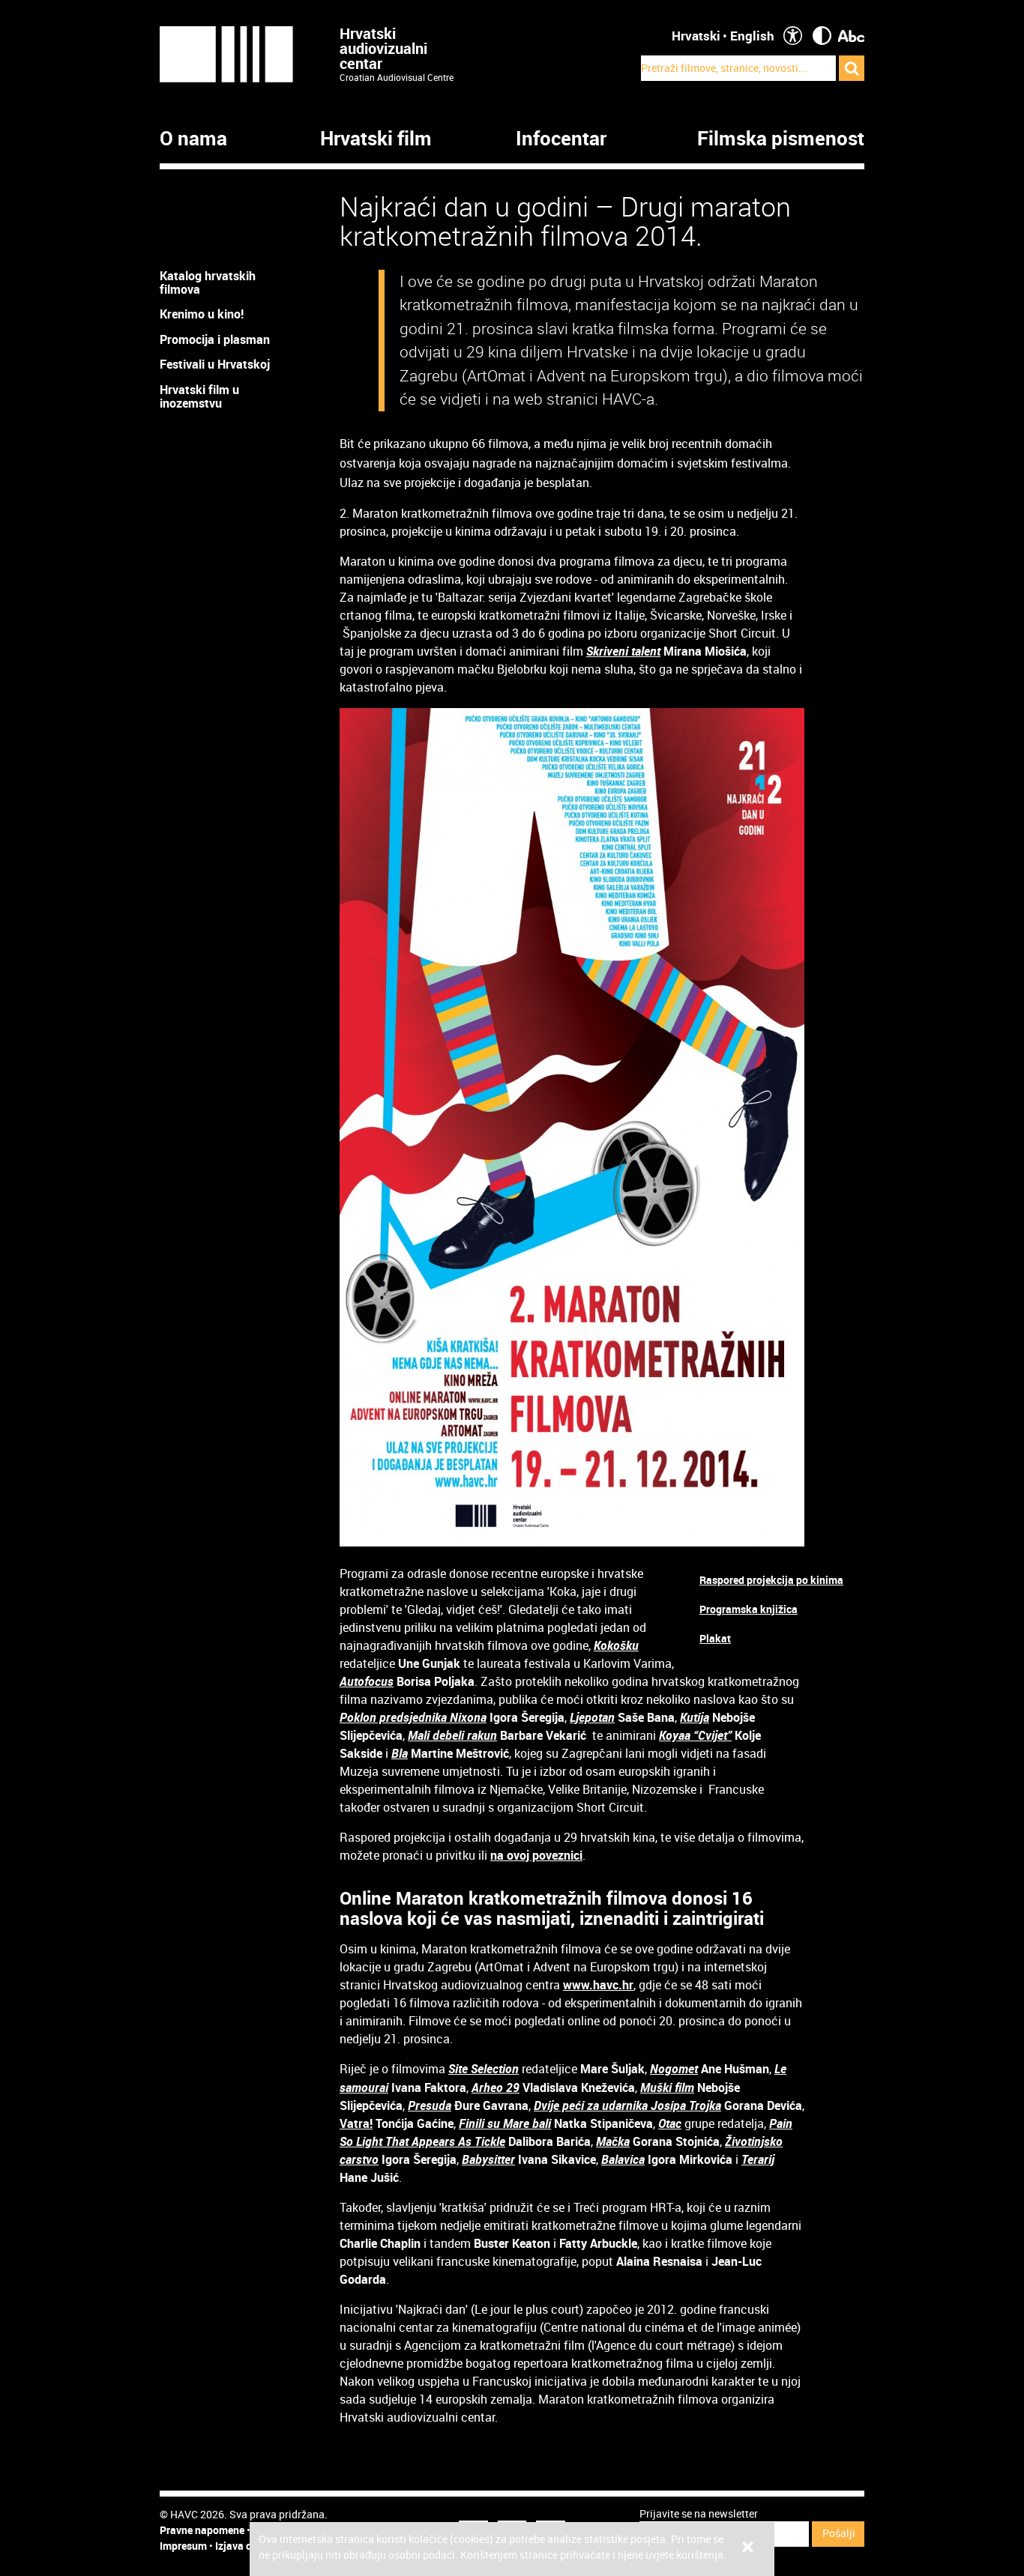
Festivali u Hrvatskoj (215, 364)
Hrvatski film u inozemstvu (199, 396)
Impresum (183, 2546)
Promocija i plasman (215, 339)
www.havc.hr (598, 1985)
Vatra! (356, 2123)
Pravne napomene (202, 2530)
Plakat (715, 1638)
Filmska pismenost (781, 139)
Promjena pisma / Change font (851, 36)
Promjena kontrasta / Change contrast (822, 36)
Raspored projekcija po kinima (771, 1580)
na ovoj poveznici (536, 1855)
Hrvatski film (376, 139)
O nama (193, 139)
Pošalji (839, 2533)
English (752, 36)
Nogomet (674, 2069)
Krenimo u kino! (203, 314)
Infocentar (561, 139)
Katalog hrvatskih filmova (208, 282)
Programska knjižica (749, 1609)
